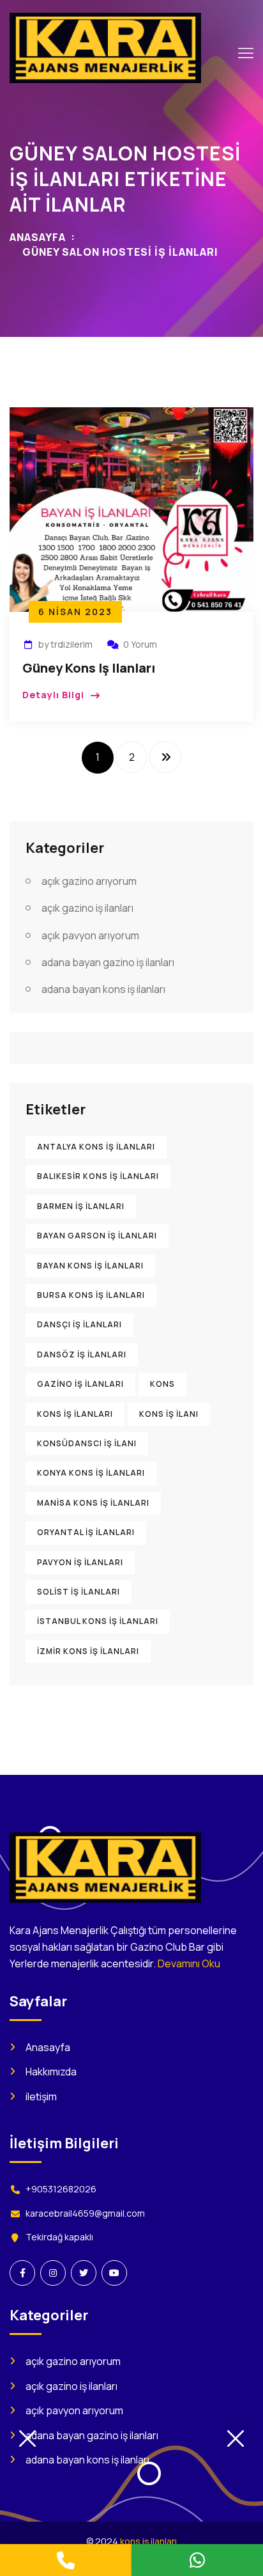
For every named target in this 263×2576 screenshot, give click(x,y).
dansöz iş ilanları (82, 1354)
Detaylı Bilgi (53, 695)
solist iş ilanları (79, 1592)
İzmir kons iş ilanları (88, 1651)
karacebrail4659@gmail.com (85, 2213)
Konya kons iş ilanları (91, 1473)
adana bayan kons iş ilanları (103, 989)
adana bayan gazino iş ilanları (108, 962)
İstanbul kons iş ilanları (98, 1621)
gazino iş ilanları (80, 1384)
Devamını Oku (189, 1963)
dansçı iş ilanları (79, 1324)
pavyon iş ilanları (80, 1562)
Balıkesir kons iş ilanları (98, 1176)
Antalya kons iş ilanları (96, 1147)
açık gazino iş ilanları (87, 908)
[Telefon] (66, 2560)
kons (162, 1384)
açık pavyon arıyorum (90, 935)
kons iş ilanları (75, 1414)
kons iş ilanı (169, 1414)
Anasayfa (38, 237)
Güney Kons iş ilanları (89, 668)
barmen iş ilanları (81, 1206)
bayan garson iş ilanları (97, 1236)
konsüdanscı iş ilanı (87, 1443)
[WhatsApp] (197, 2560)
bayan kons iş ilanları (90, 1266)
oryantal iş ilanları (86, 1532)
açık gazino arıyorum (89, 881)
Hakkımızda (51, 2072)
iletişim (41, 2096)
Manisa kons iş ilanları (93, 1503)
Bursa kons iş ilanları (91, 1295)
